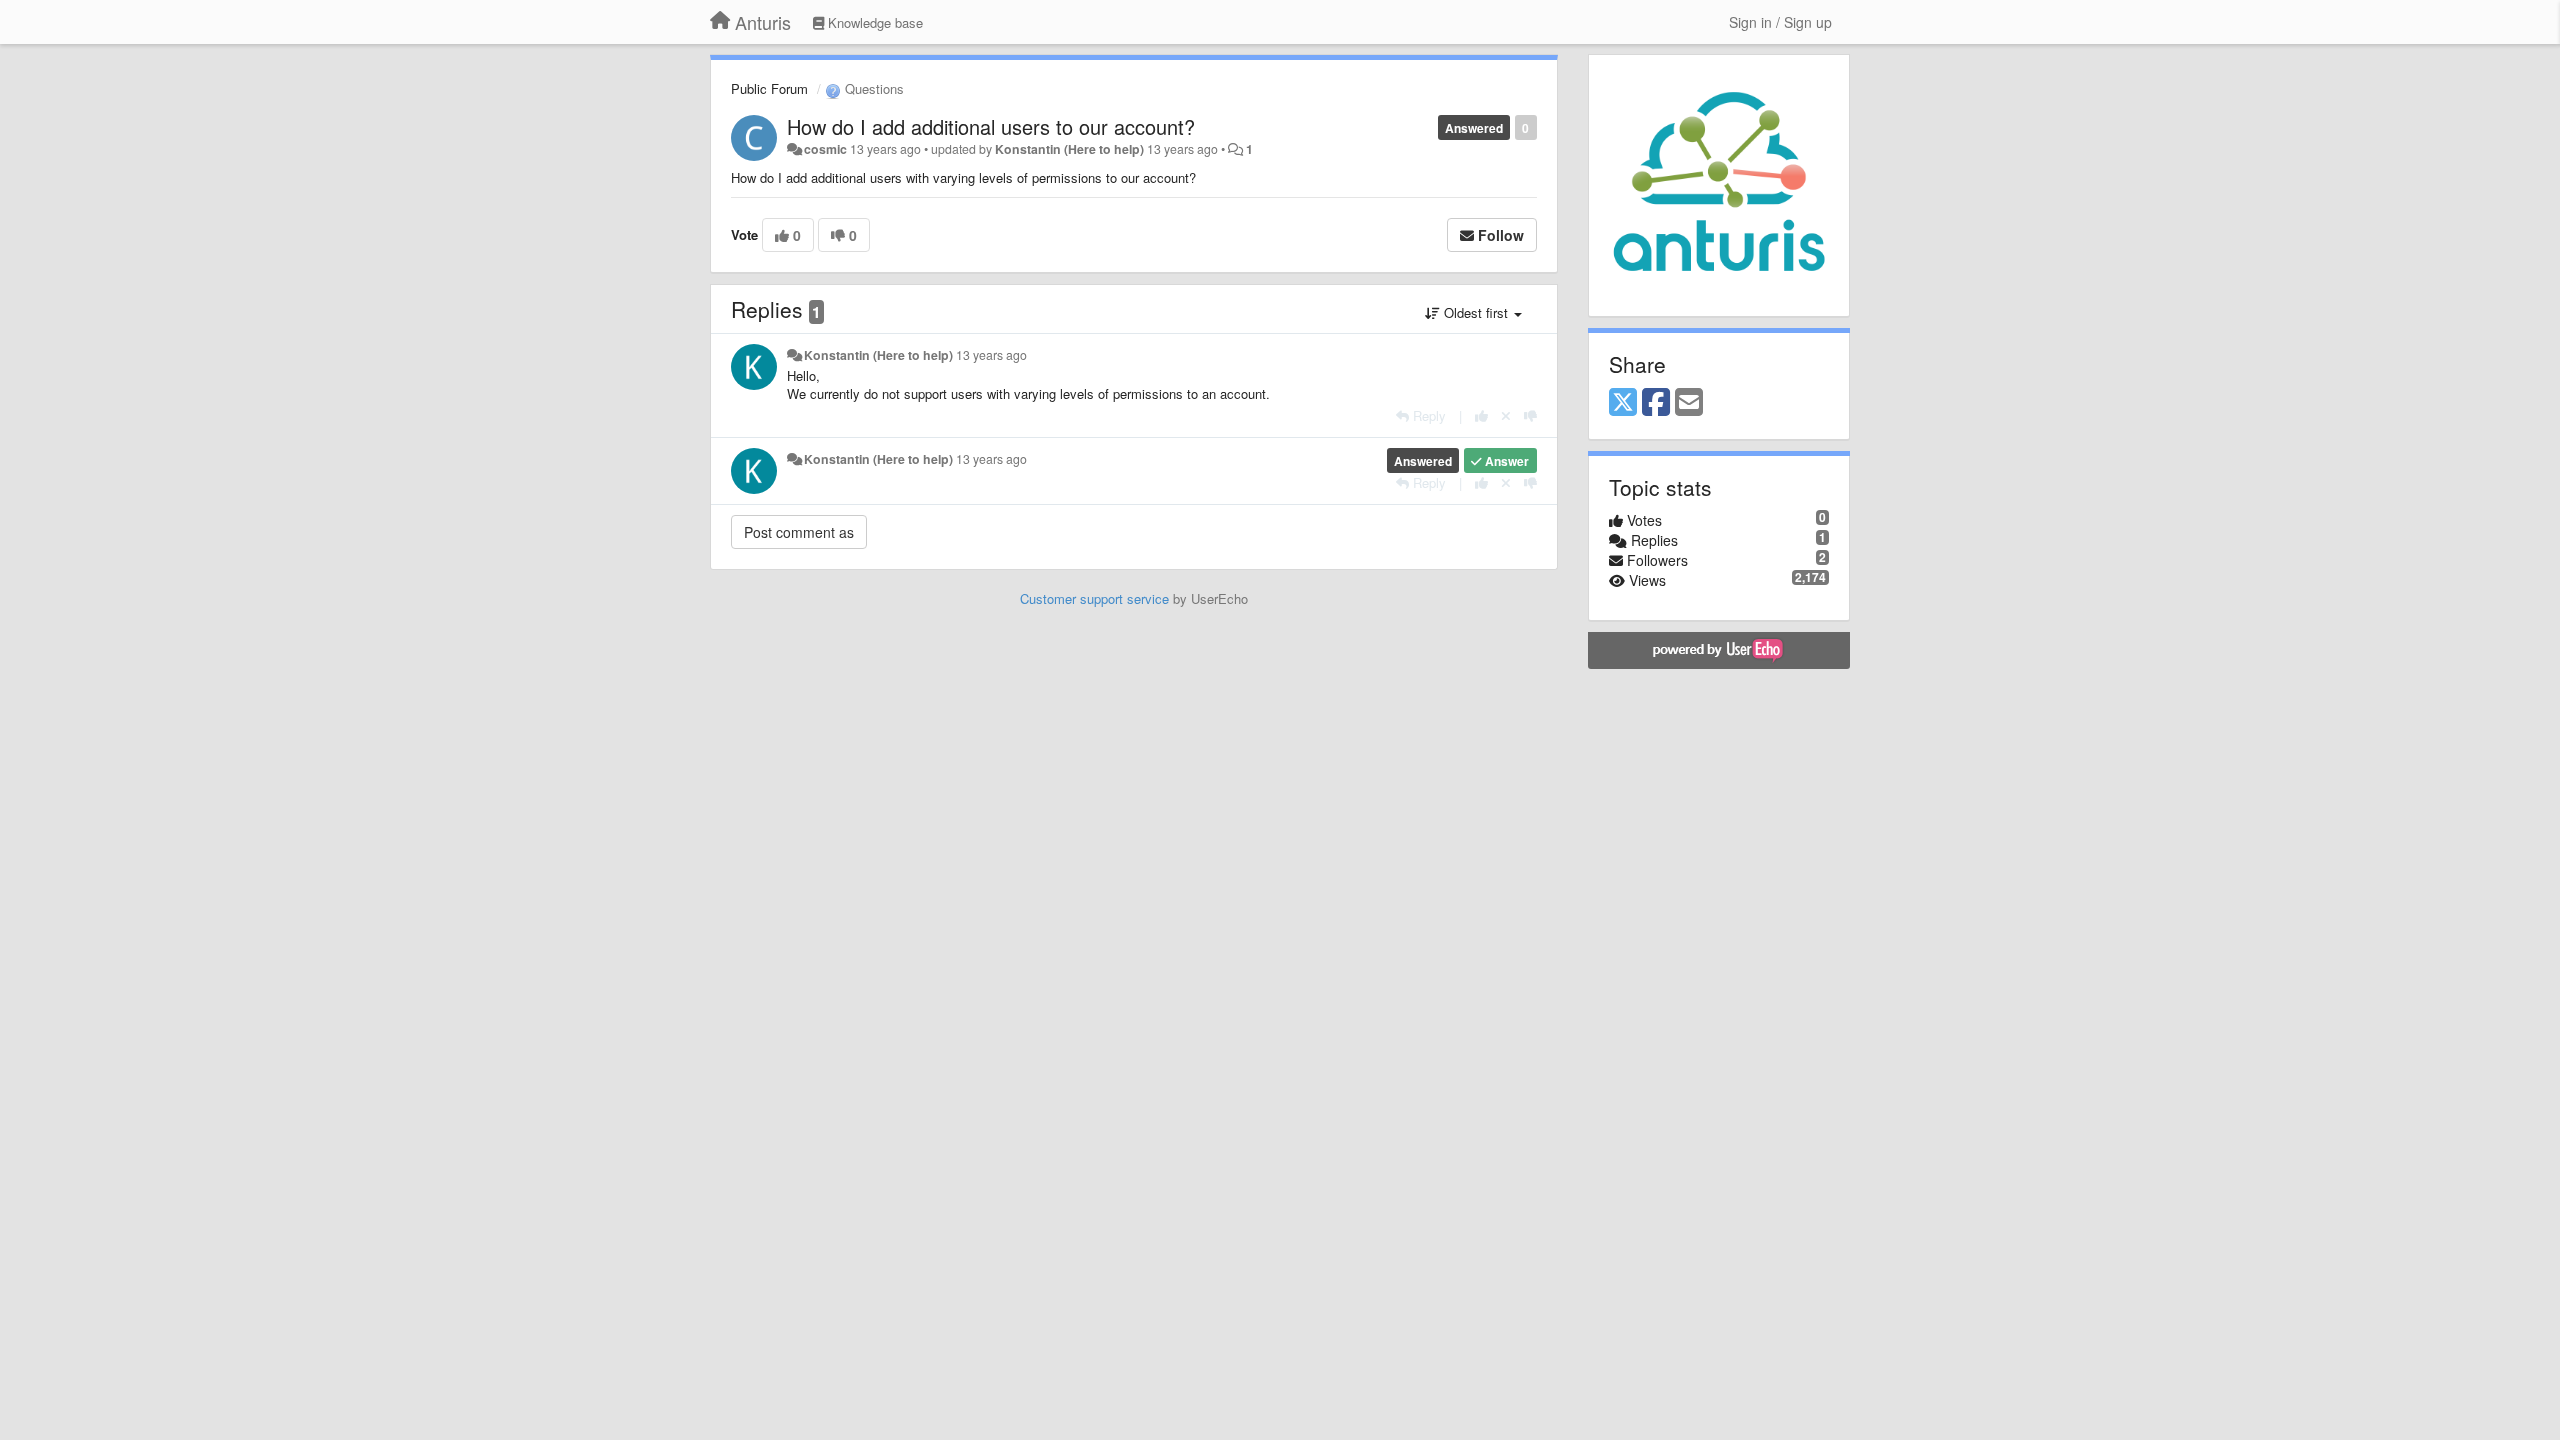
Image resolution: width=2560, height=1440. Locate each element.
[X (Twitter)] (1623, 403)
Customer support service (1094, 598)
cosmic (825, 149)
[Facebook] (1656, 403)
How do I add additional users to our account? (991, 126)
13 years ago (991, 355)
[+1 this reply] (1481, 415)
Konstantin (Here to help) (1069, 149)
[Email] (1689, 403)
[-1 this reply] (1530, 415)
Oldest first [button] (1476, 312)
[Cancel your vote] (1506, 415)
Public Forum (769, 88)
